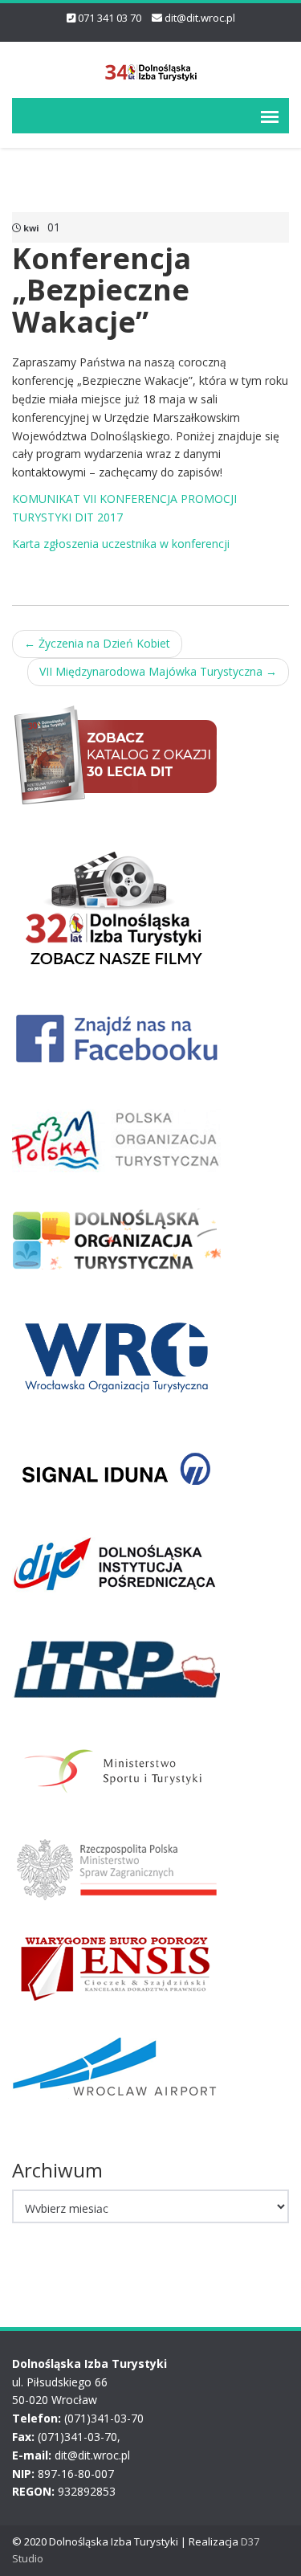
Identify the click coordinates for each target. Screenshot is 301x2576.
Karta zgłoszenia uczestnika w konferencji (121, 544)
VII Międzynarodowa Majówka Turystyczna (158, 671)
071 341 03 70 (110, 18)
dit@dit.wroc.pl (200, 18)
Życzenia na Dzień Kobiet (97, 643)
